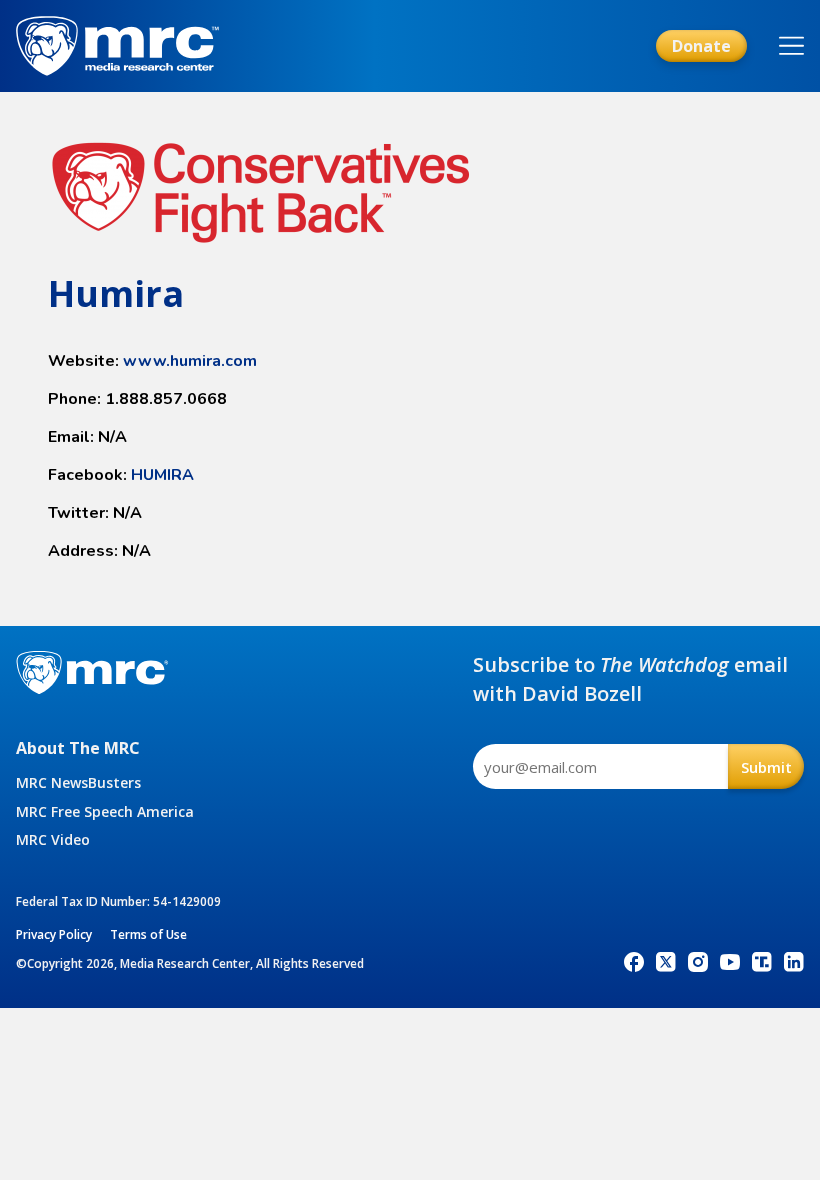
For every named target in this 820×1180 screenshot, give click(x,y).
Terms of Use (148, 934)
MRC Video (53, 839)
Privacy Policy (54, 934)
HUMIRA (162, 475)
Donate (701, 46)
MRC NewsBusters (78, 782)
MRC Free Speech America (105, 811)
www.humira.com (190, 361)
